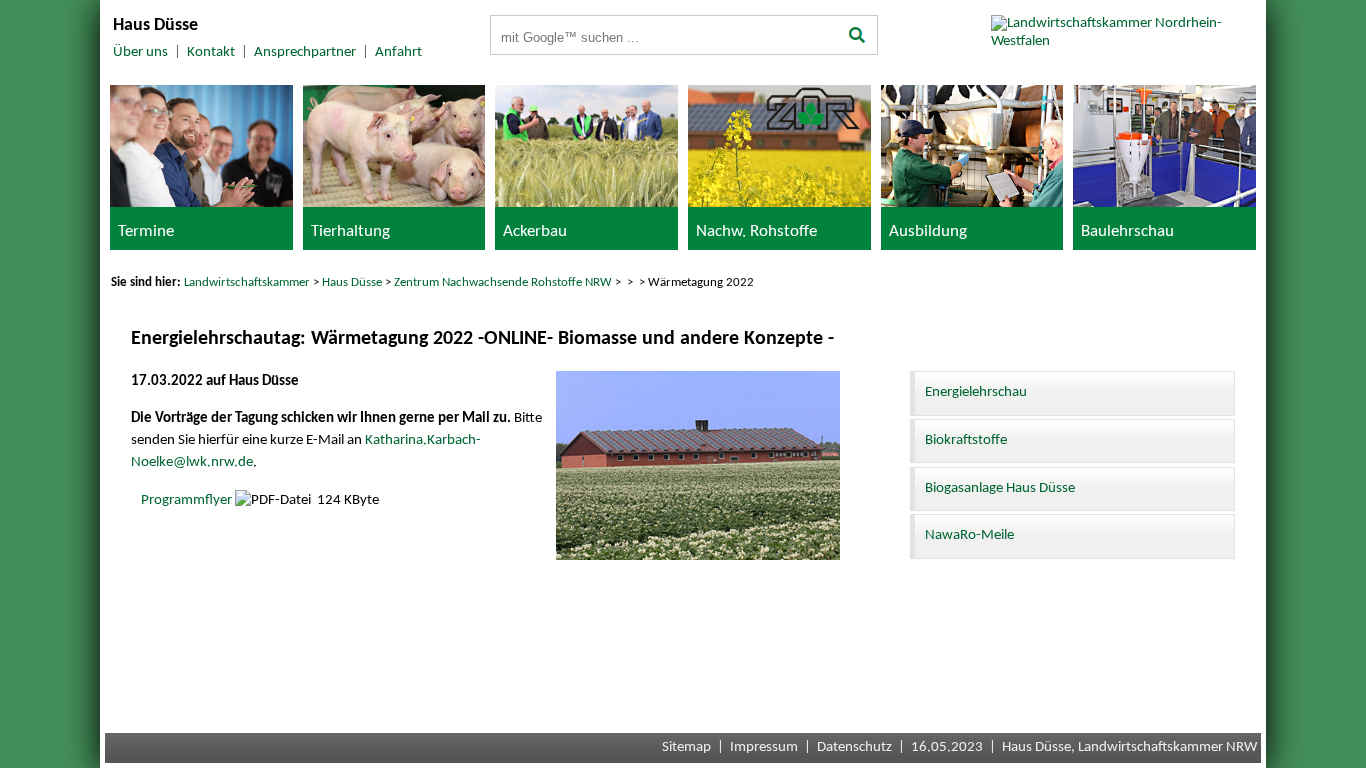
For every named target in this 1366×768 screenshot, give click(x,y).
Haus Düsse (352, 282)
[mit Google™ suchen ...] (857, 37)
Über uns (140, 52)
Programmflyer (186, 500)
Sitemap (686, 747)
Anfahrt (398, 52)
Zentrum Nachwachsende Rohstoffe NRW (503, 282)
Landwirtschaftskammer (247, 282)
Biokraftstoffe (966, 440)
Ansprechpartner (305, 52)
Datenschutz (854, 747)
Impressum (764, 747)
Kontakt (211, 52)
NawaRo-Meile (969, 535)
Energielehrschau (976, 392)
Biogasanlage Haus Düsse (1000, 488)
